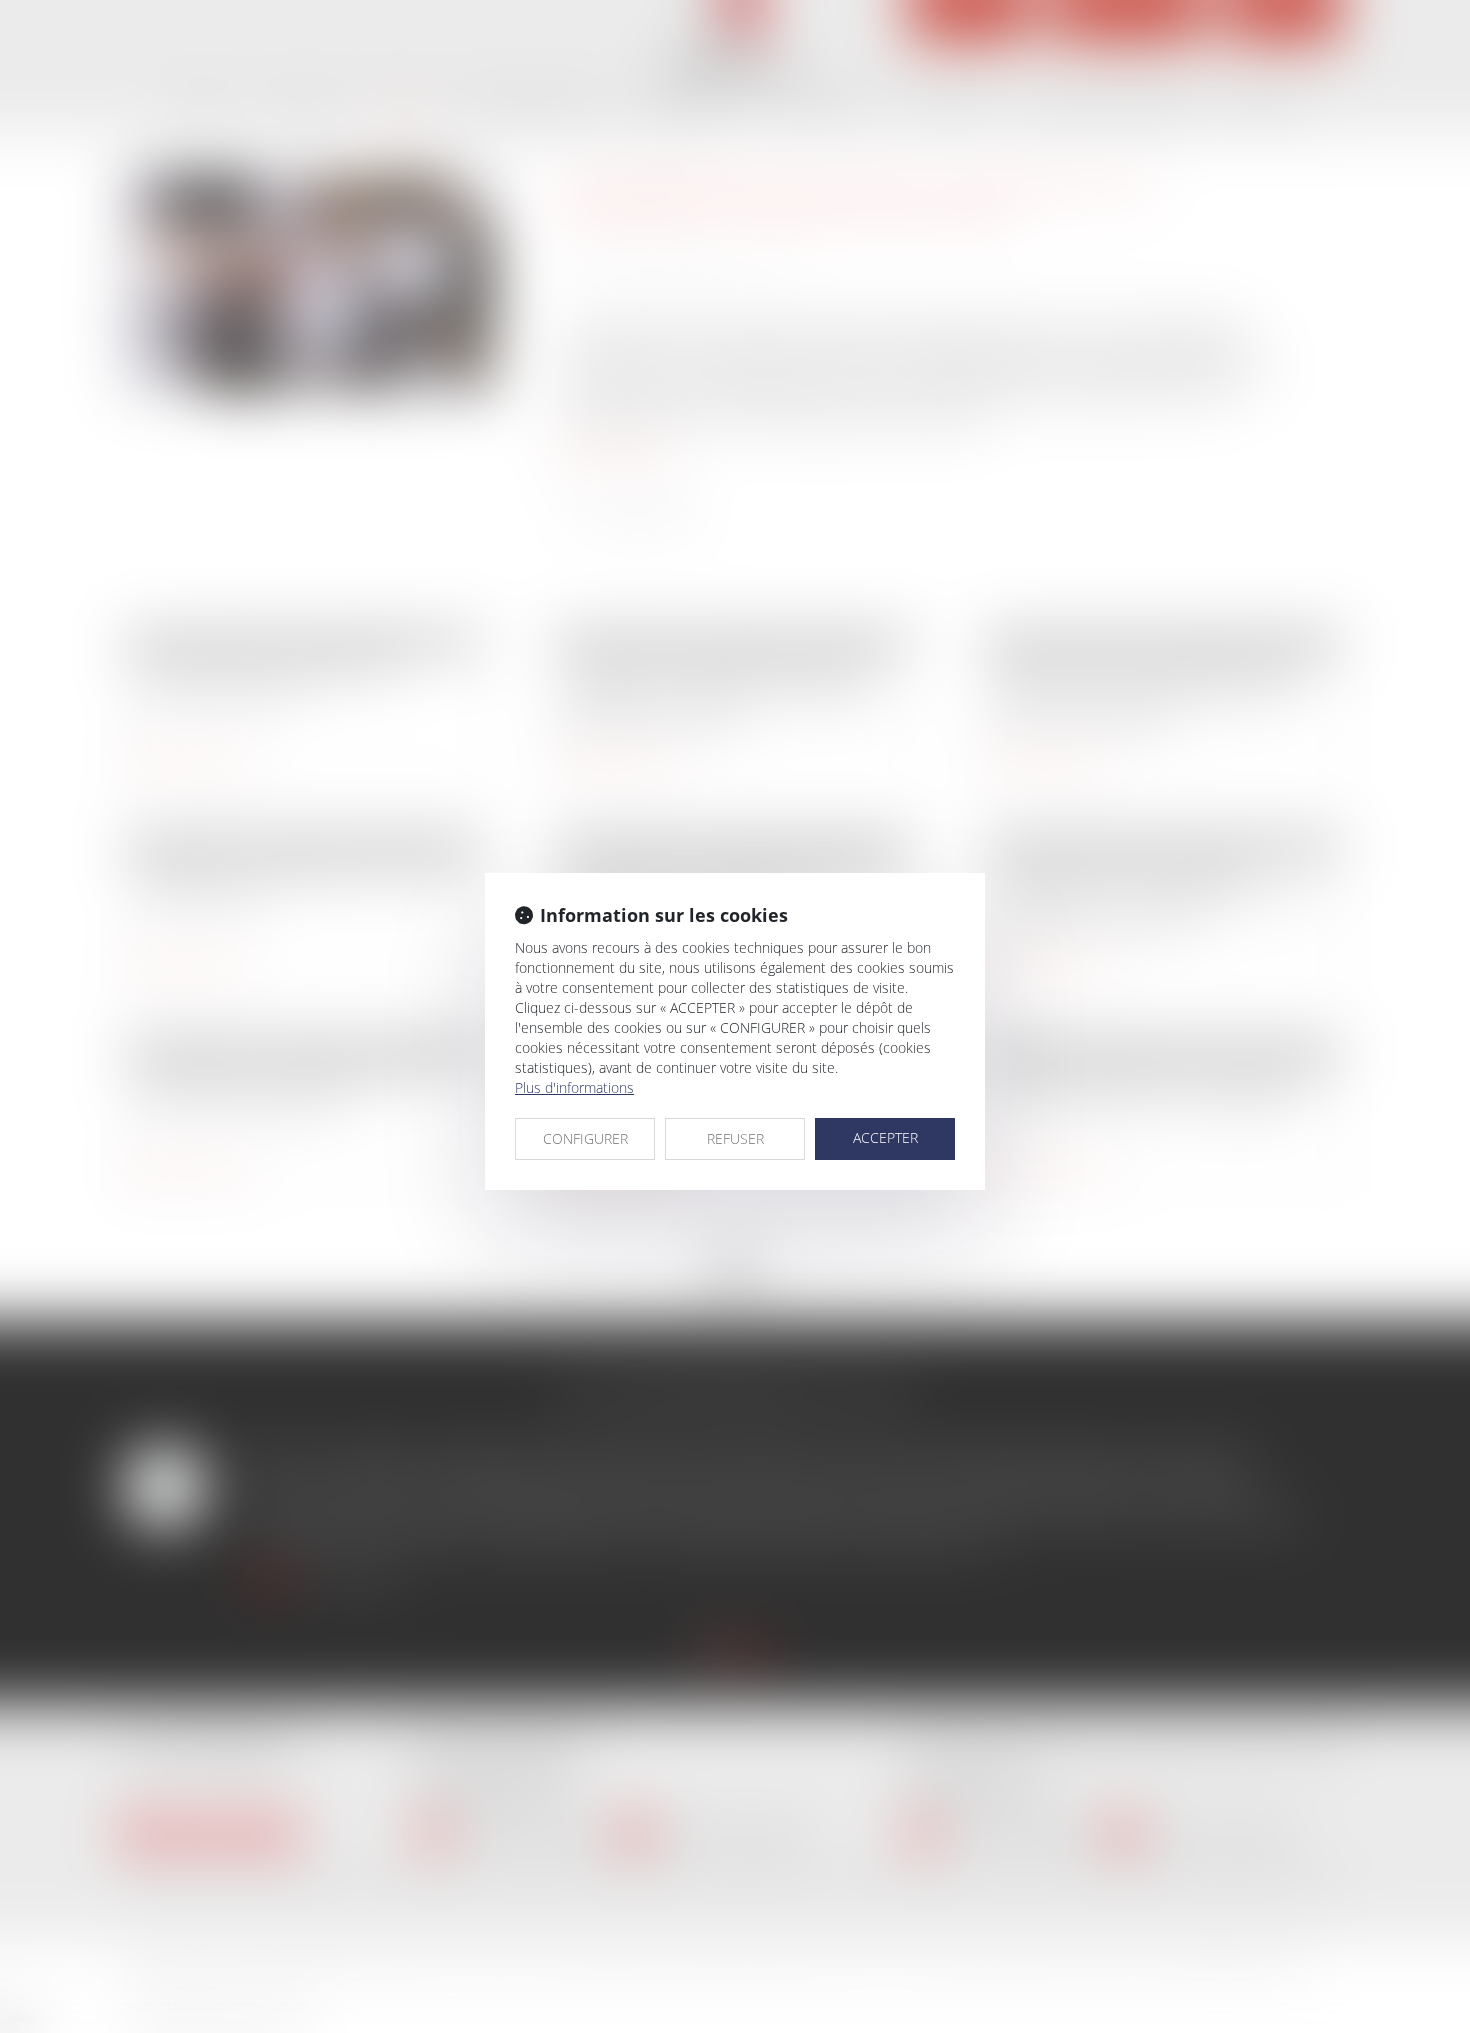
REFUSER (735, 1138)
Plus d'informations (574, 1087)
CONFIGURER (585, 1138)
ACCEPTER (885, 1137)
